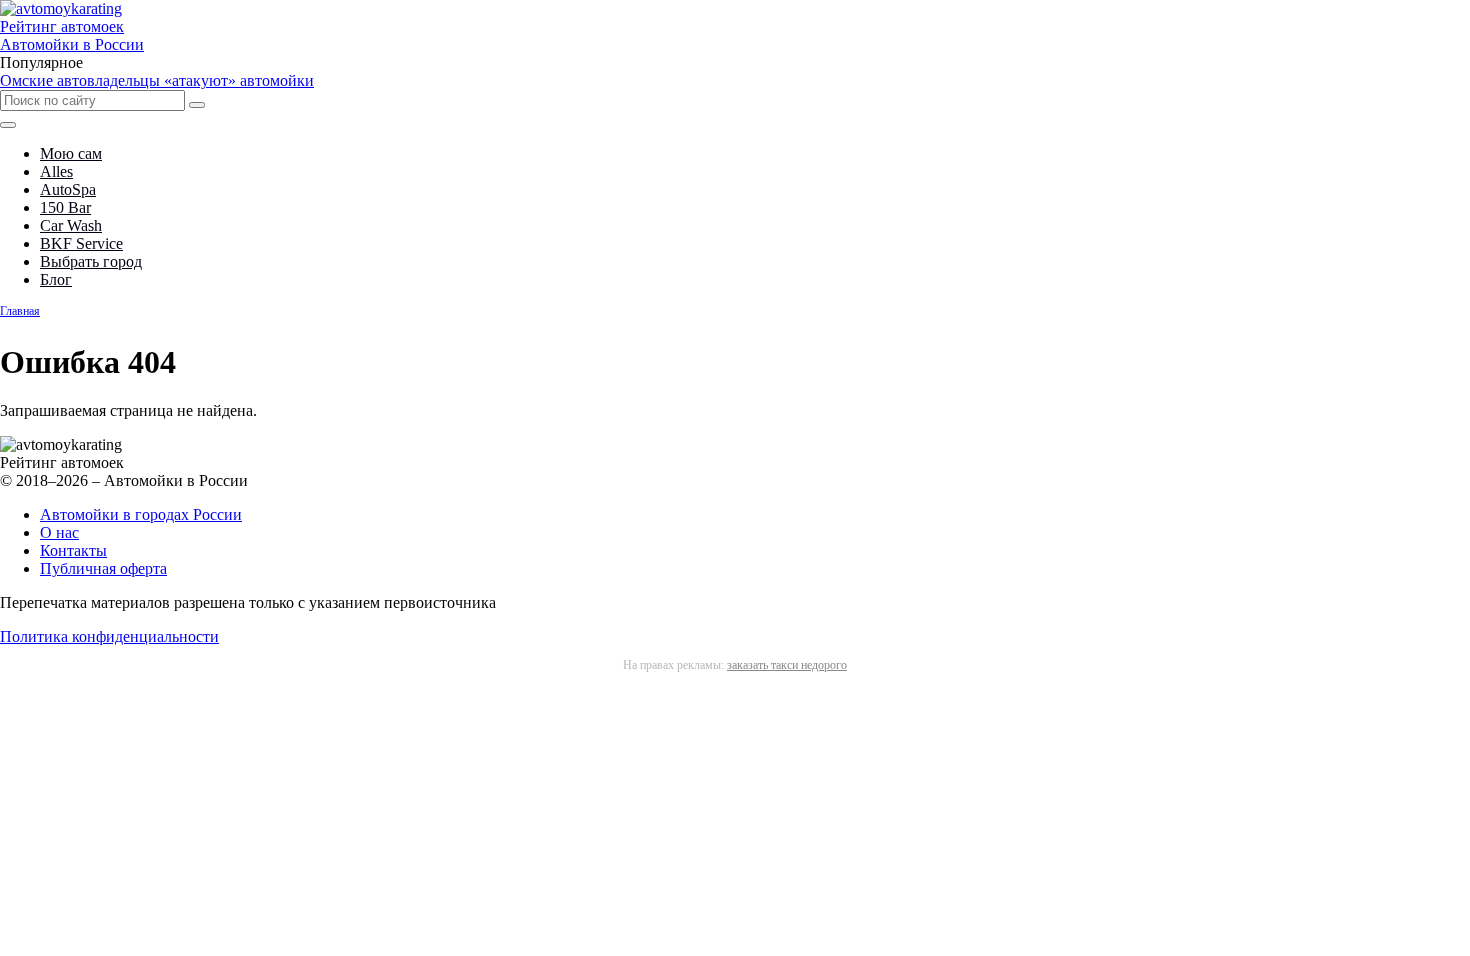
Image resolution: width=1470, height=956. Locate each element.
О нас (59, 532)
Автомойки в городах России (141, 514)
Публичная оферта (103, 568)
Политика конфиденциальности (109, 636)
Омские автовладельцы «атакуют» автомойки (157, 80)
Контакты (73, 550)
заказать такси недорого (787, 665)
